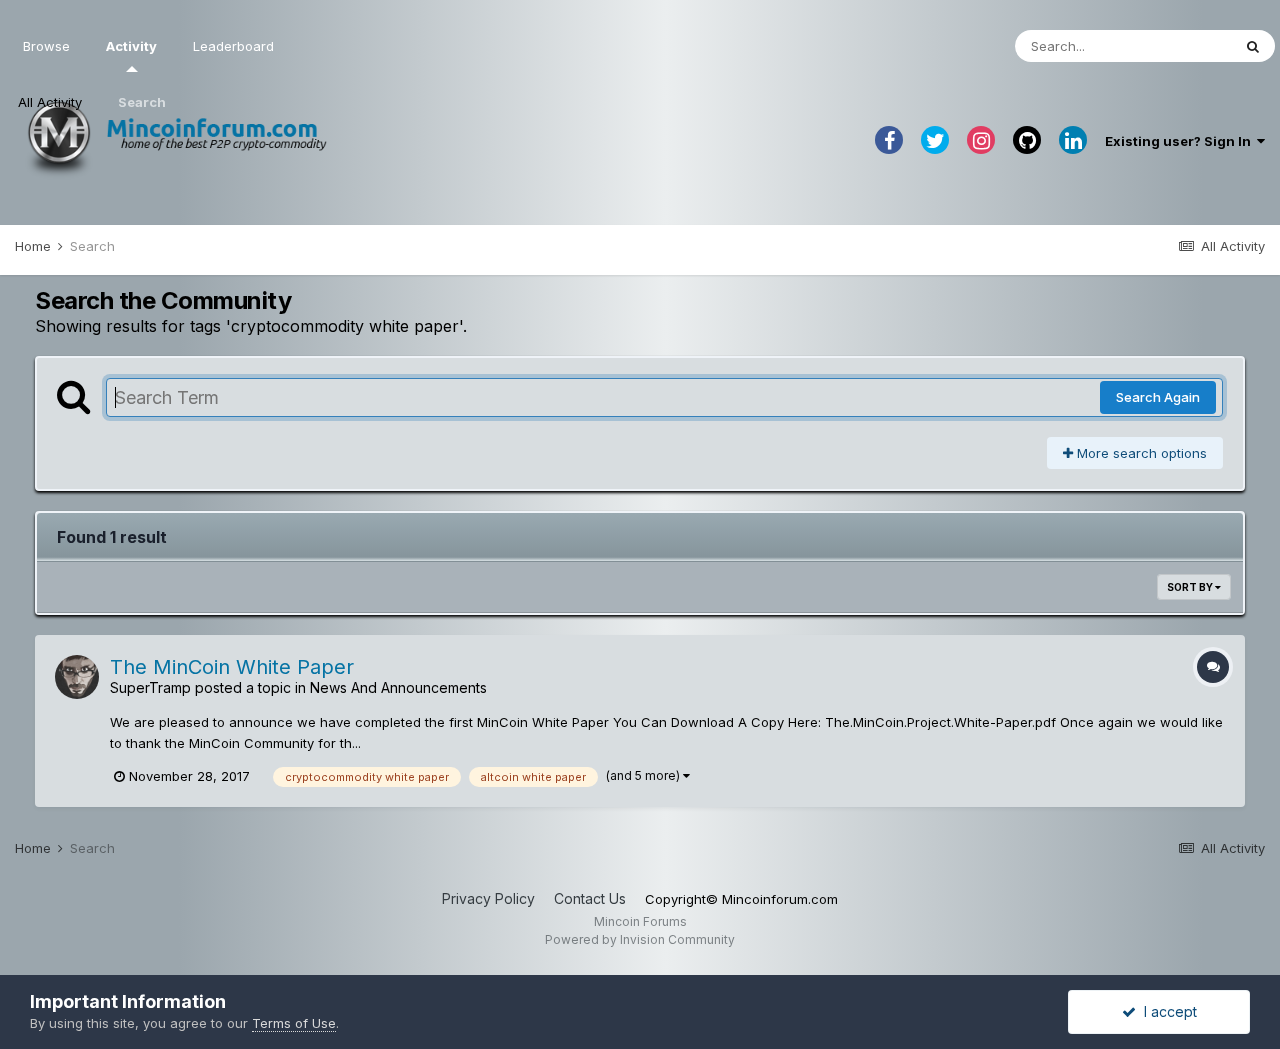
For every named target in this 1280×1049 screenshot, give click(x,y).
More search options (1140, 453)
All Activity (50, 102)
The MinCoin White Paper (232, 667)
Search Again (1158, 397)
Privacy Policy (488, 898)
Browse (46, 46)
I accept (1166, 1011)
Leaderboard (233, 46)
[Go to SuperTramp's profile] (77, 677)
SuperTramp (150, 687)
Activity (131, 46)
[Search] (1253, 46)
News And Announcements (398, 687)
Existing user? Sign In (1181, 141)
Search (142, 102)
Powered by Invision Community (640, 939)
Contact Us (590, 898)
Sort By (1191, 587)
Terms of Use (294, 1023)
